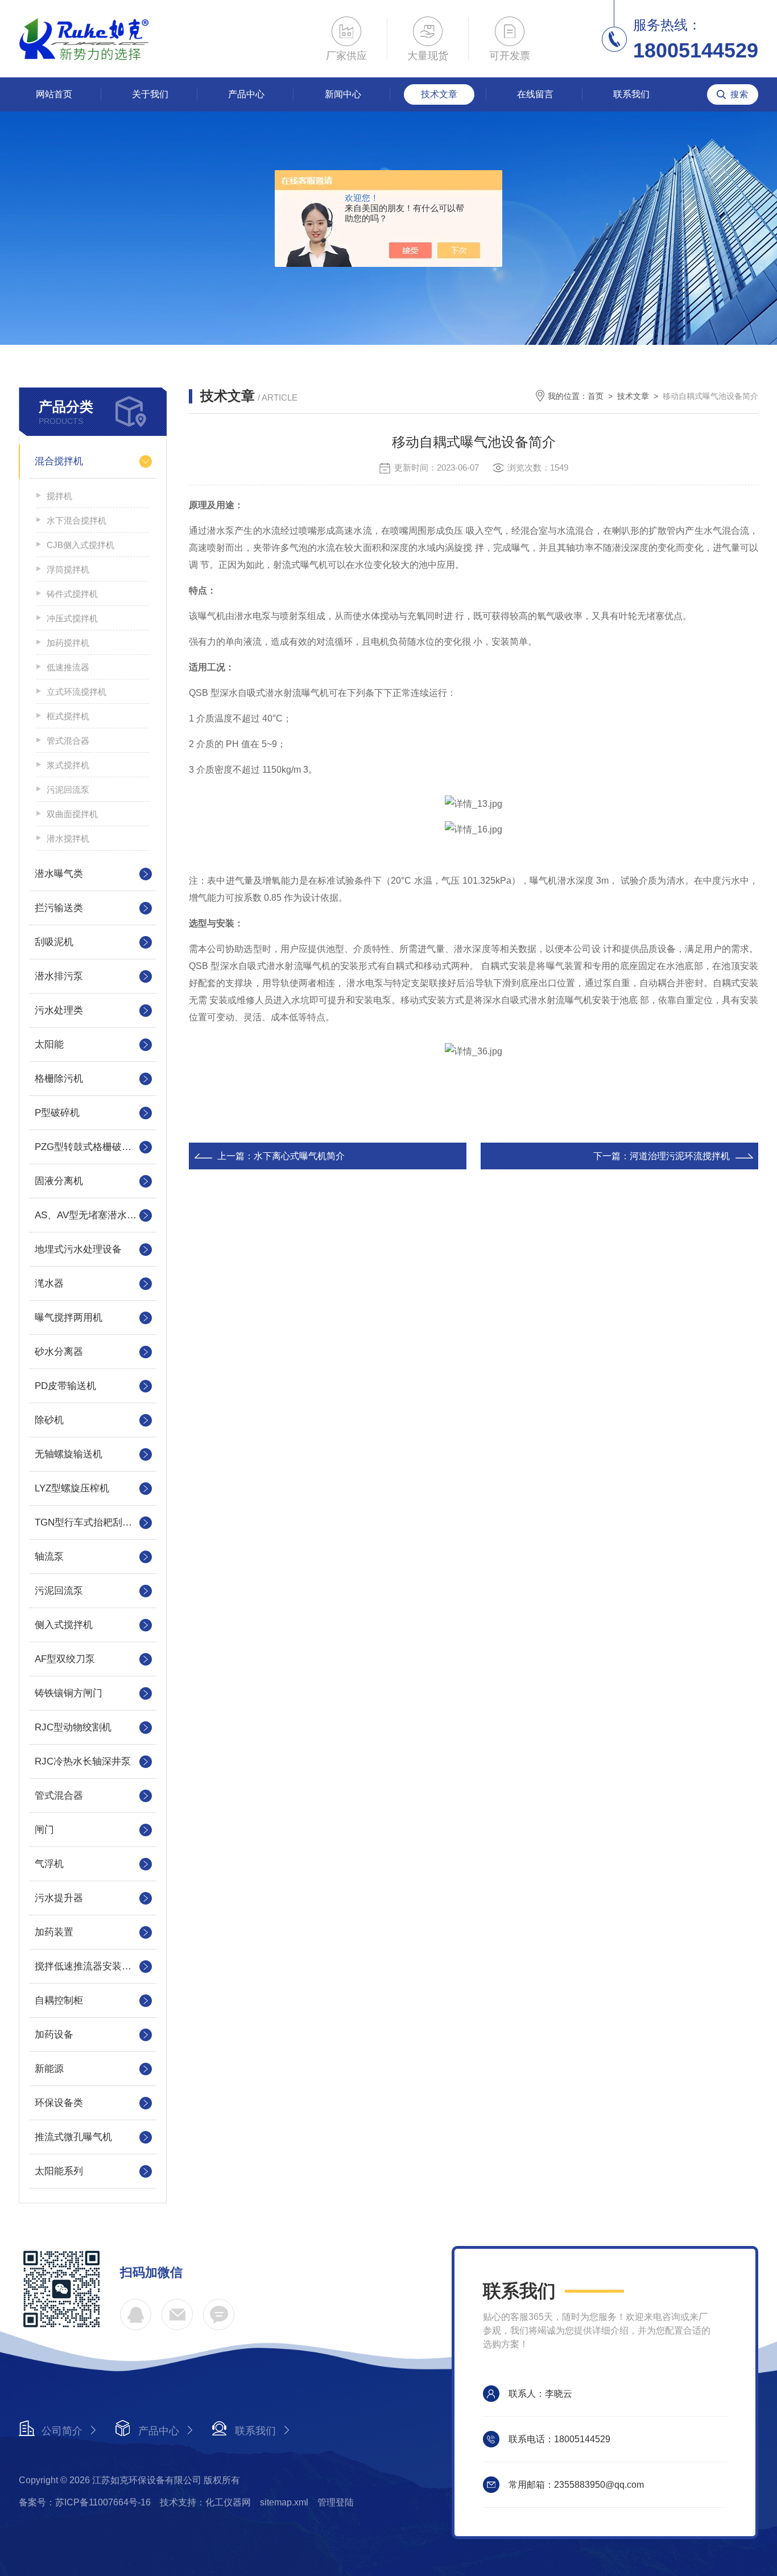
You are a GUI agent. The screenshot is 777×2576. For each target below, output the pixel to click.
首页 (596, 396)
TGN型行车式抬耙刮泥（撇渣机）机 (93, 1522)
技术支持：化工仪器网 (205, 2502)
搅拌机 (59, 496)
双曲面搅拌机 (72, 814)
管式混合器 (68, 741)
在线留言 (535, 94)
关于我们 (150, 94)
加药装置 (54, 1932)
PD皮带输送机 (65, 1386)
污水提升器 (59, 1898)
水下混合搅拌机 (77, 520)
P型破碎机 (57, 1113)
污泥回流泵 (68, 790)
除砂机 (49, 1420)
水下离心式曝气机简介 (299, 1156)
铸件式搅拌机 (72, 594)
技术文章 (439, 94)
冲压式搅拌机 (72, 618)
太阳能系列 (59, 2171)
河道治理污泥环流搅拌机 (680, 1156)
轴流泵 (49, 1557)
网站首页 (54, 94)
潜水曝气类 (59, 874)
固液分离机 (59, 1181)
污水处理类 (59, 1010)
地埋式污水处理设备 (78, 1249)
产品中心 (246, 94)
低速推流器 (68, 667)
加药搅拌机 (68, 643)
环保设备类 (59, 2103)
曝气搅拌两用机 (69, 1318)
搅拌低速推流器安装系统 (88, 1966)
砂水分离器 (59, 1352)
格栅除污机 (59, 1079)
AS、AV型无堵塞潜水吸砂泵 (93, 1215)
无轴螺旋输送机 (69, 1454)
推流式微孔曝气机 (73, 2137)
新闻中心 (343, 94)
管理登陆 (336, 2502)
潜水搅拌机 (68, 838)
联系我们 (631, 94)
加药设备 (54, 2035)
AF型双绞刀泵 (65, 1659)
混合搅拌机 (59, 461)
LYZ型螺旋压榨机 (72, 1488)
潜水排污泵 (59, 976)
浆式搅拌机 (68, 765)
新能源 (49, 2069)
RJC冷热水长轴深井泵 (83, 1761)
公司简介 (62, 2431)
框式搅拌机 (68, 716)
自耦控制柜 (59, 2000)
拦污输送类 (59, 908)
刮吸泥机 (54, 942)
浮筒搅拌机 (68, 569)
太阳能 (49, 1044)
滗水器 (49, 1283)
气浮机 (49, 1864)
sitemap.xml (284, 2502)
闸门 (44, 1830)
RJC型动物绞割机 (73, 1727)
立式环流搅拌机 (77, 692)
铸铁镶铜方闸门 (69, 1693)
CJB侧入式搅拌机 (80, 545)
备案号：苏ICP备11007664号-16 (85, 2502)
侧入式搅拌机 (64, 1625)
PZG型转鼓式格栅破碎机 (88, 1147)
